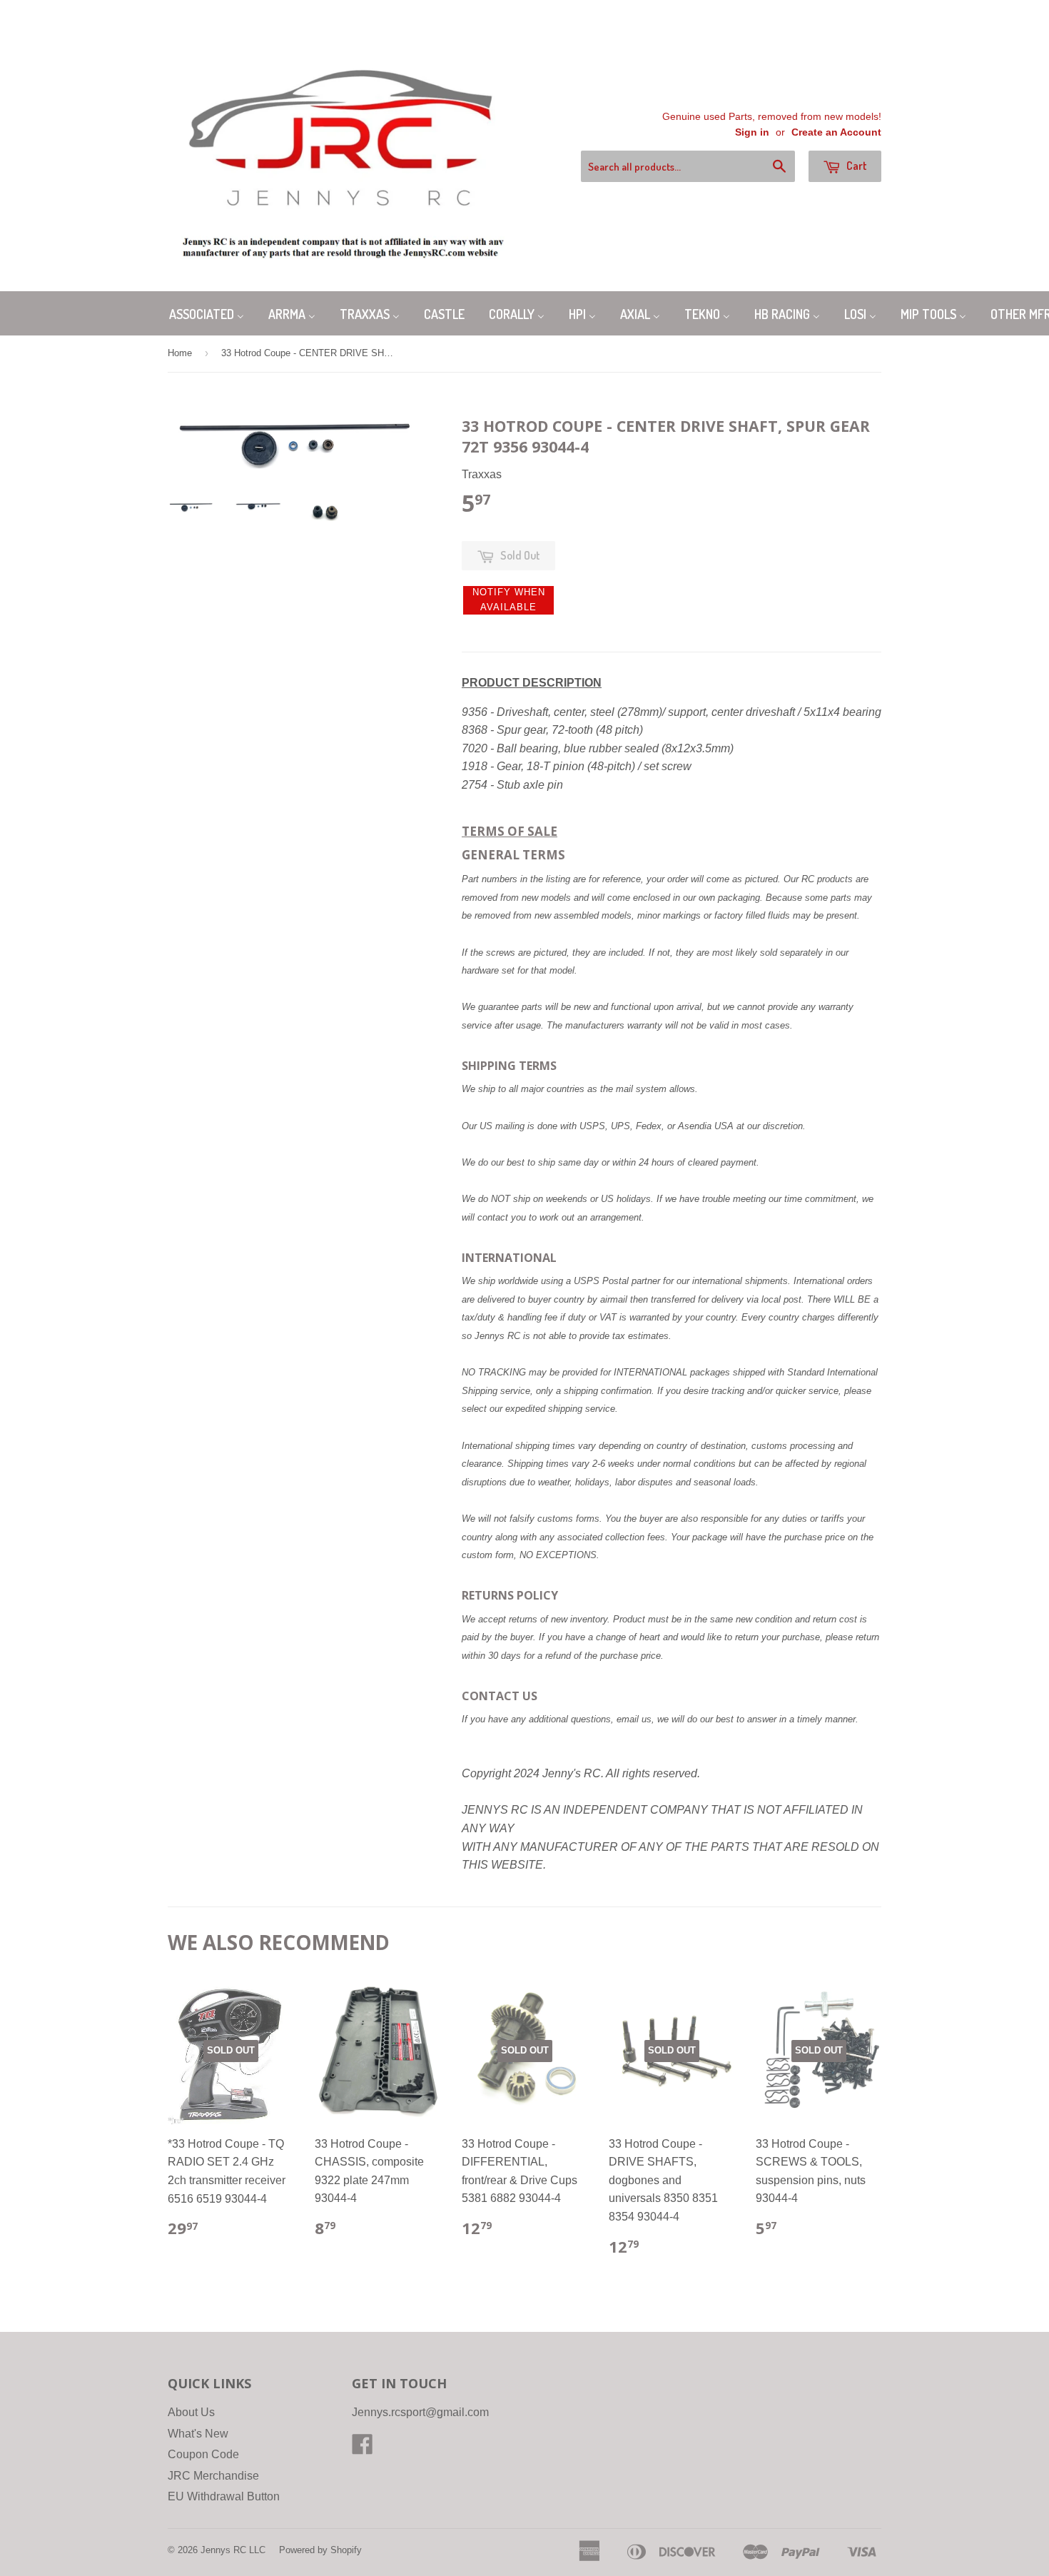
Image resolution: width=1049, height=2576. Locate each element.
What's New (198, 2434)
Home (180, 353)
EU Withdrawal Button (224, 2496)
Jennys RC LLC (233, 2550)
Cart (856, 166)
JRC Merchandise (213, 2476)
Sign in (752, 132)
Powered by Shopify (320, 2550)
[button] (508, 600)
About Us (191, 2412)
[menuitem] (207, 313)
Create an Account (836, 132)
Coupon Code (203, 2454)
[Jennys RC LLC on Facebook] (363, 2449)
